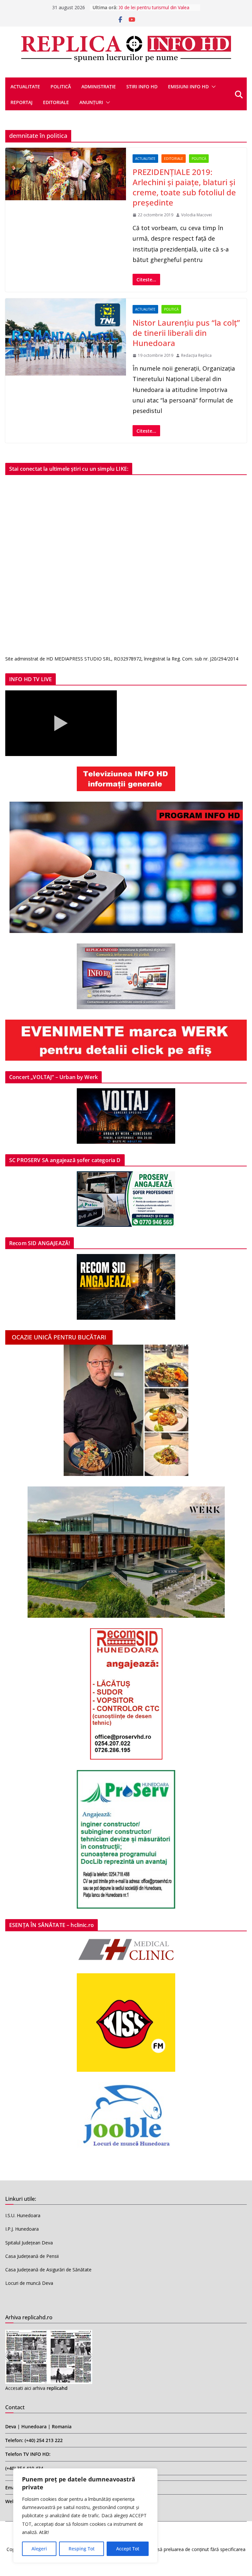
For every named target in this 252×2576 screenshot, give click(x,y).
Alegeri (39, 2549)
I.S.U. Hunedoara (23, 2215)
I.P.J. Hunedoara (22, 2229)
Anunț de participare (140, 7)
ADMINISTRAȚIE (99, 87)
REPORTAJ (21, 102)
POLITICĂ (61, 87)
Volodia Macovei (197, 215)
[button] (212, 87)
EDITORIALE (56, 102)
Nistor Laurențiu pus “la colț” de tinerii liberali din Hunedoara (186, 333)
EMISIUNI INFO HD (188, 87)
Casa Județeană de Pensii (32, 2256)
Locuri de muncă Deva (29, 2283)
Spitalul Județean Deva (29, 2243)
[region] (85, 2516)
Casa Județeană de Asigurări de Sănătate (48, 2270)
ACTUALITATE (25, 87)
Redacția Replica (196, 355)
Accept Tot (128, 2549)
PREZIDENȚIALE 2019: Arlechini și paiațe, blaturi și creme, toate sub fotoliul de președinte (184, 187)
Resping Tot (82, 2549)
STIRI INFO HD (142, 87)
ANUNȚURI (91, 102)
